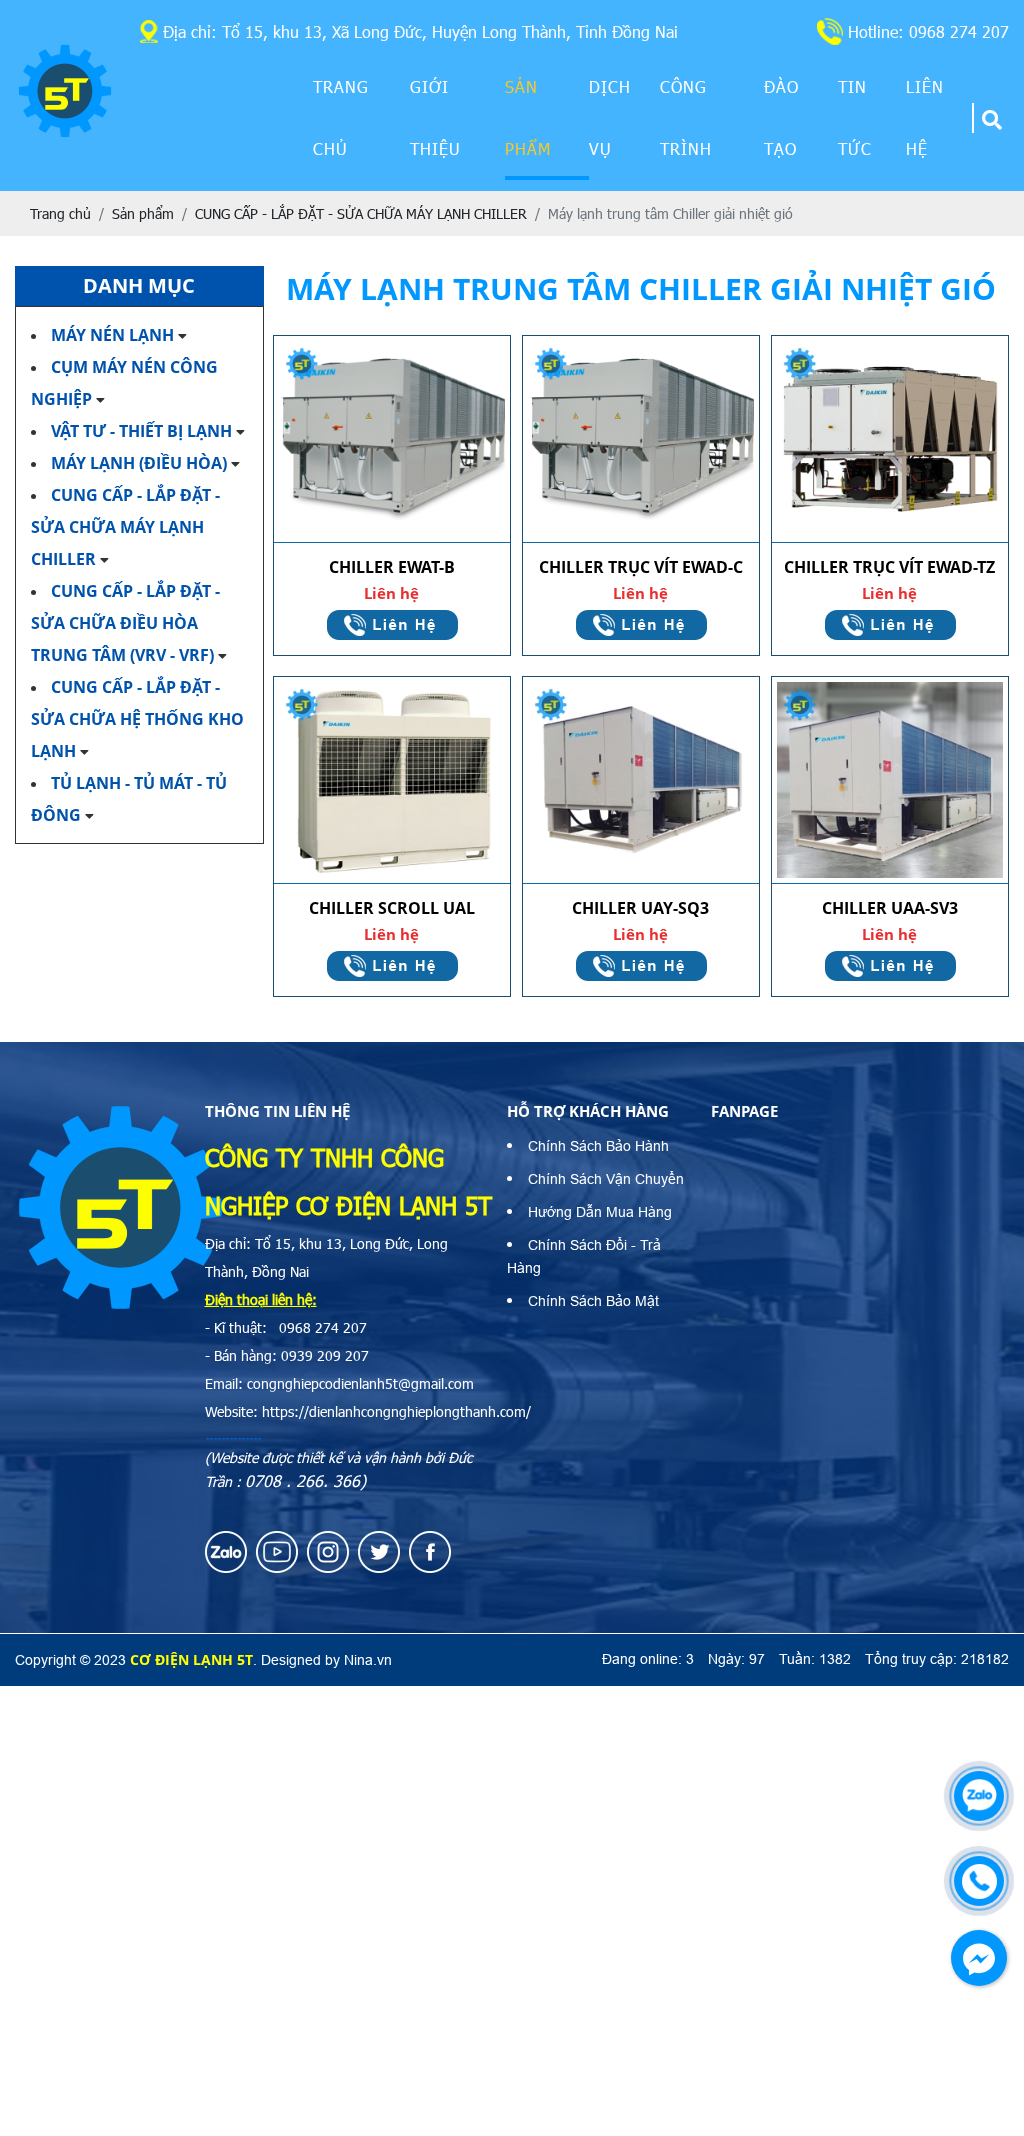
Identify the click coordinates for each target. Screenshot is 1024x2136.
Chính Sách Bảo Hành (598, 1146)
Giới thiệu (435, 117)
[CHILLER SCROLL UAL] (392, 780)
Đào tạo (781, 117)
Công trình (686, 117)
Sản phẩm (528, 117)
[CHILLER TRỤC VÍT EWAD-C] (641, 439)
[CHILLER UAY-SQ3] (641, 780)
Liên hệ (925, 117)
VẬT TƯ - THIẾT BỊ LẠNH (141, 431)
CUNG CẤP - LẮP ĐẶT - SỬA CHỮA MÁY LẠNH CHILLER (125, 527)
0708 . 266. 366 (302, 1480)
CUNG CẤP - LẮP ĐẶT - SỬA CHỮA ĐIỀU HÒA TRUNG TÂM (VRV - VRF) (125, 623)
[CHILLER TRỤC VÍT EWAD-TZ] (890, 439)
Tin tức (855, 117)
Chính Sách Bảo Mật (593, 1301)
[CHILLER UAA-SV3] (890, 780)
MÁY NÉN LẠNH (112, 335)
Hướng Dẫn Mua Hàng (600, 1212)
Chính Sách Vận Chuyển (606, 1179)
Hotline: (928, 31)
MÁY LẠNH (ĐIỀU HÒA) (139, 463)
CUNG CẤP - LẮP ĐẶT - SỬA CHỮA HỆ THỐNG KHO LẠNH (137, 719)
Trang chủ (341, 117)
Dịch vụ (610, 117)
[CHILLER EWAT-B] (392, 439)
